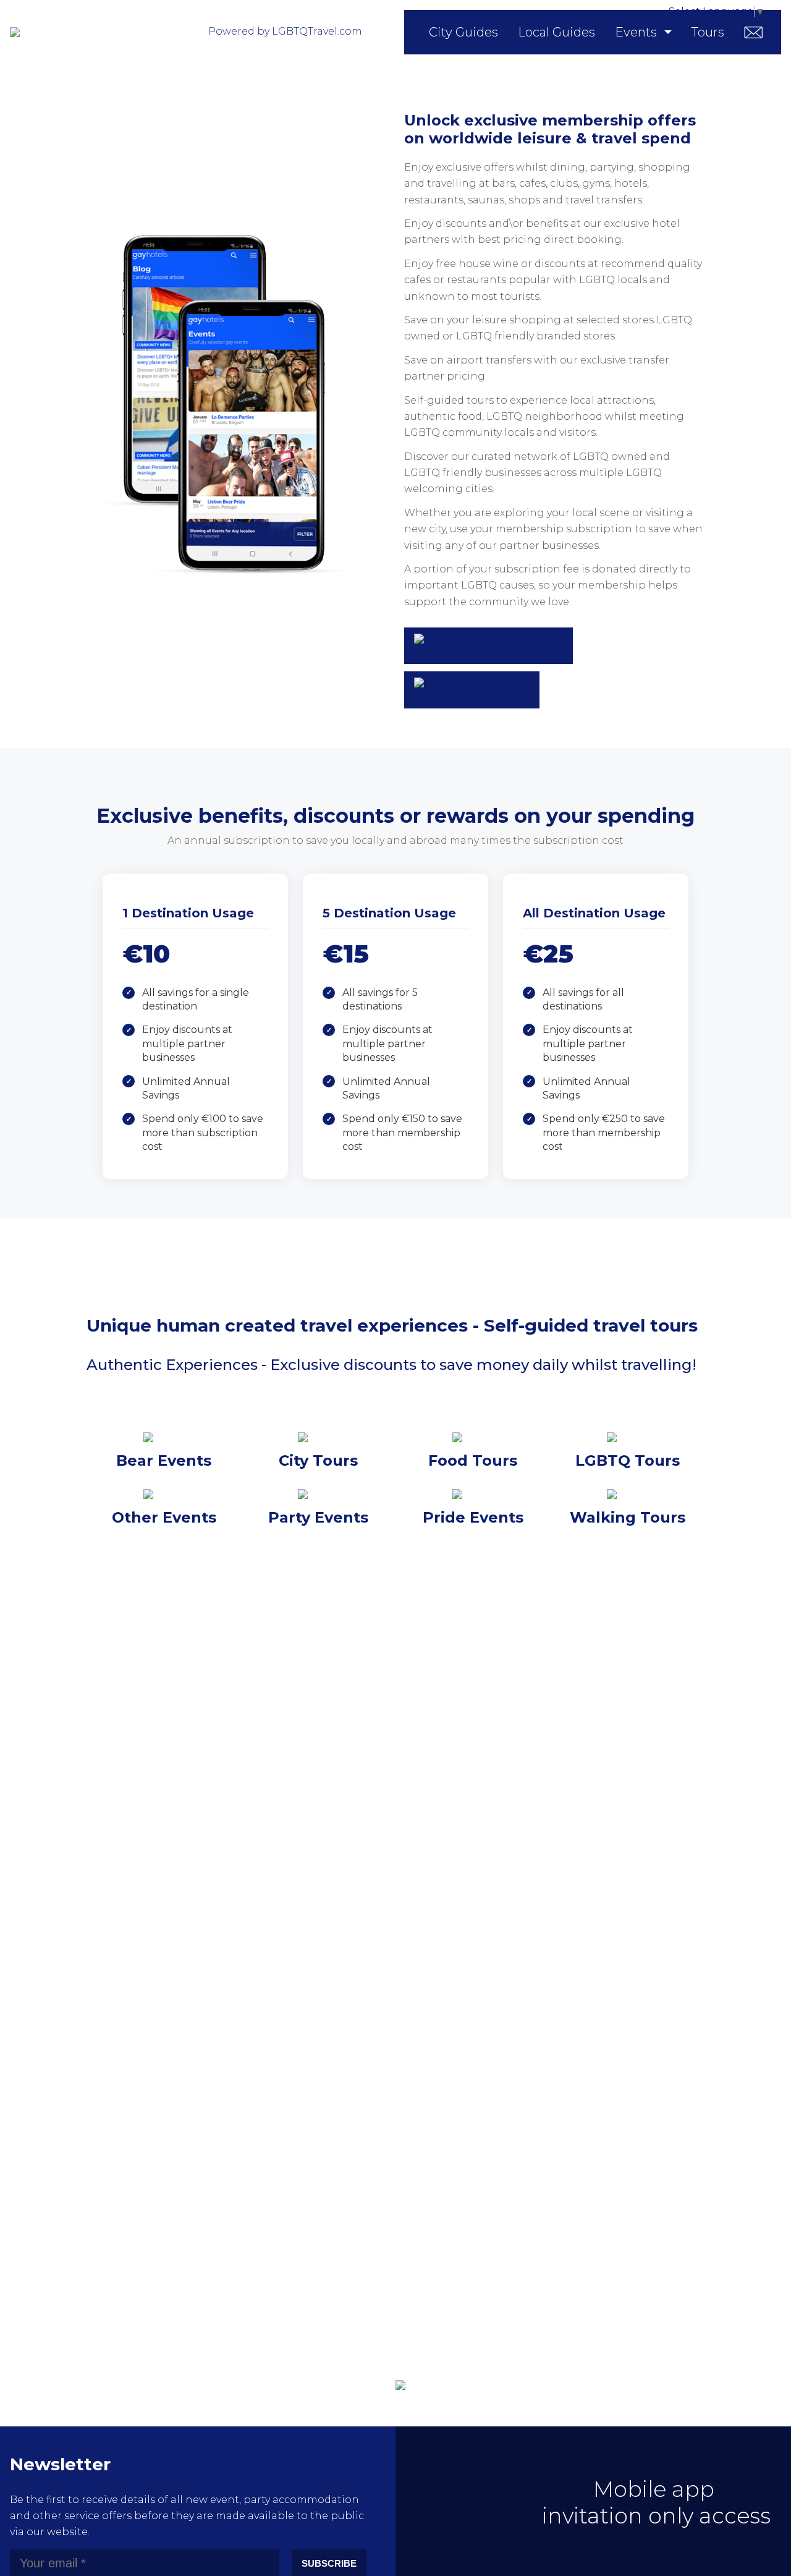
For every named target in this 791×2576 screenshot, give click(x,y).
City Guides (463, 32)
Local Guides (556, 32)
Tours (708, 32)
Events (636, 32)
